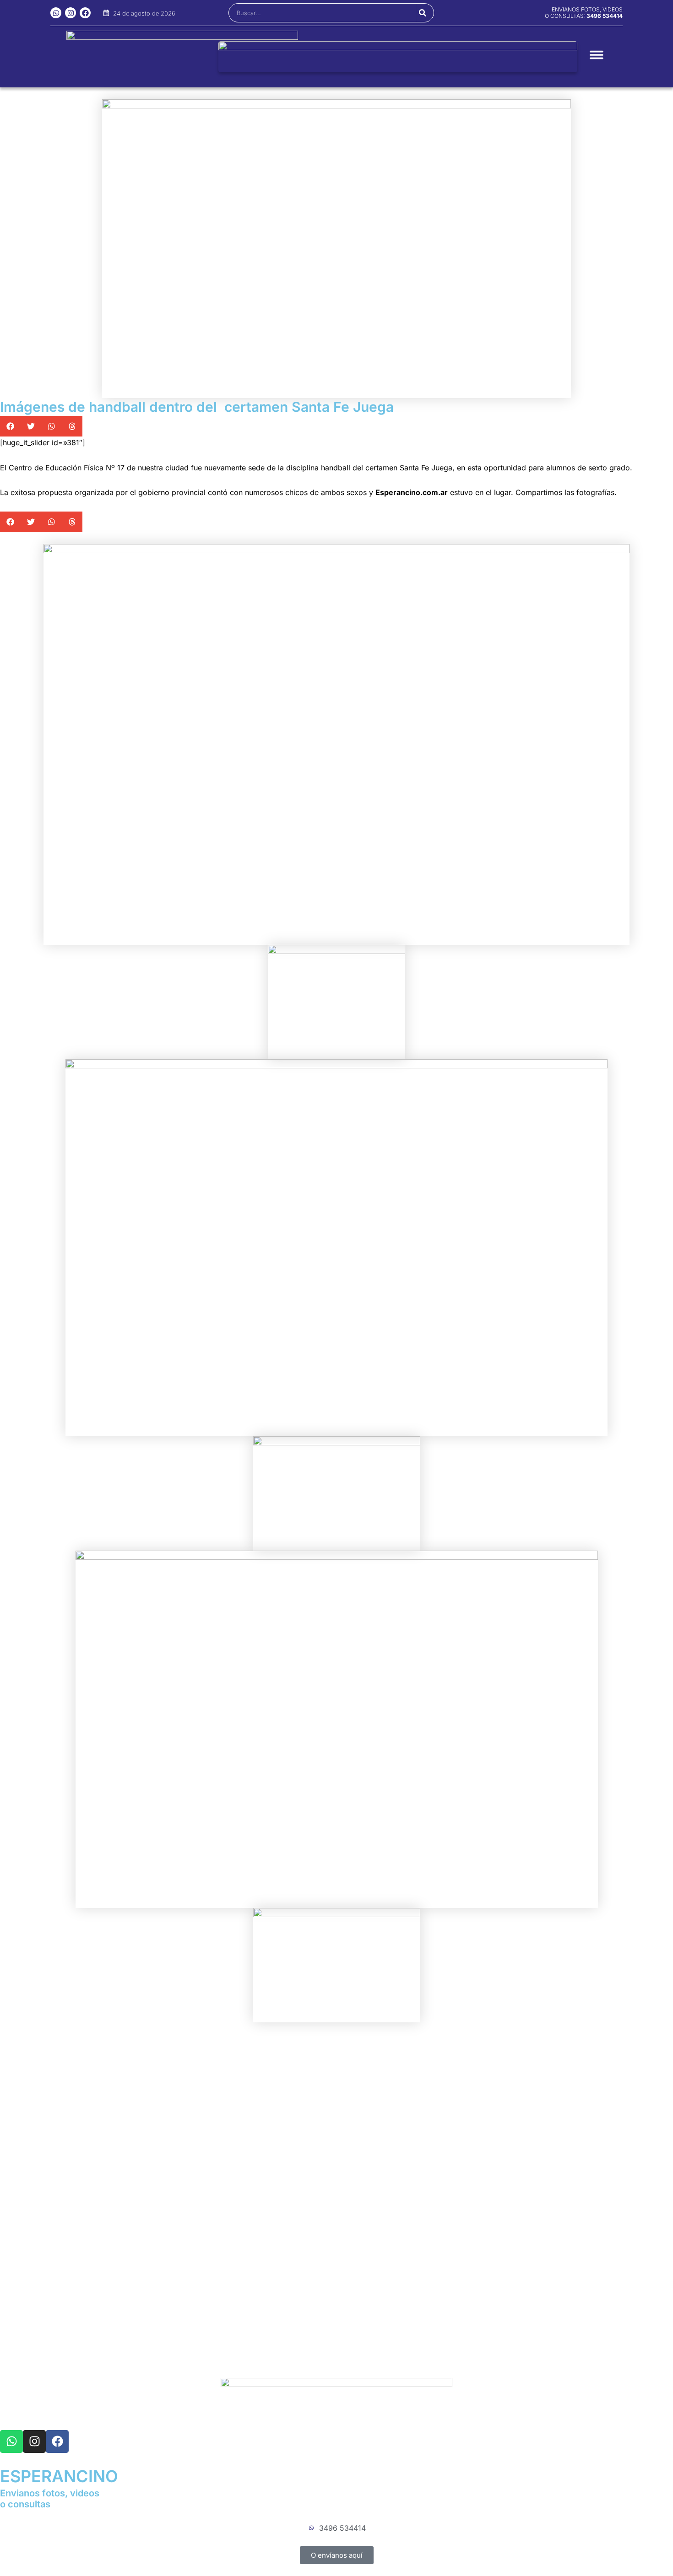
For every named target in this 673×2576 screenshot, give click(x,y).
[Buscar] (423, 13)
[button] (10, 426)
